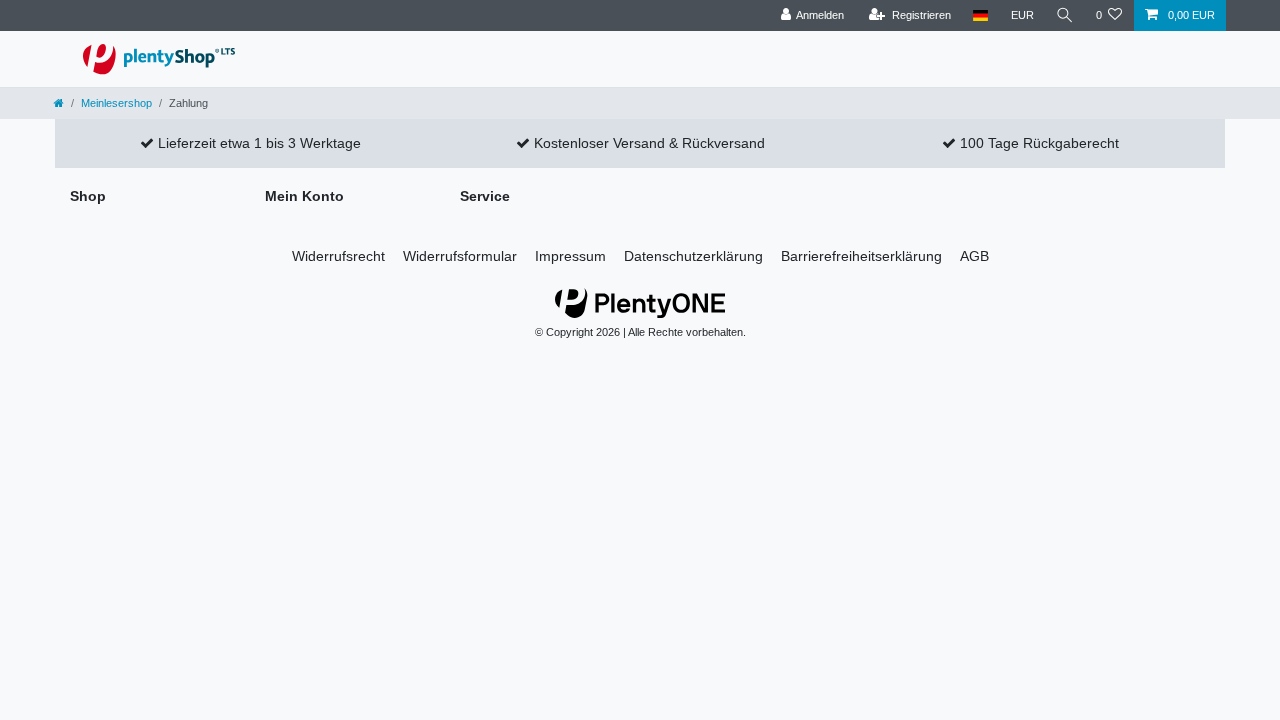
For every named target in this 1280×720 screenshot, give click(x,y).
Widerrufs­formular (460, 256)
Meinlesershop (116, 103)
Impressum (570, 256)
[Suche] (1065, 15)
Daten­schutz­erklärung (693, 256)
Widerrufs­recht (338, 256)
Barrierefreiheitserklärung (861, 256)
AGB (974, 256)
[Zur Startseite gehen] (59, 103)
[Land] (980, 15)
